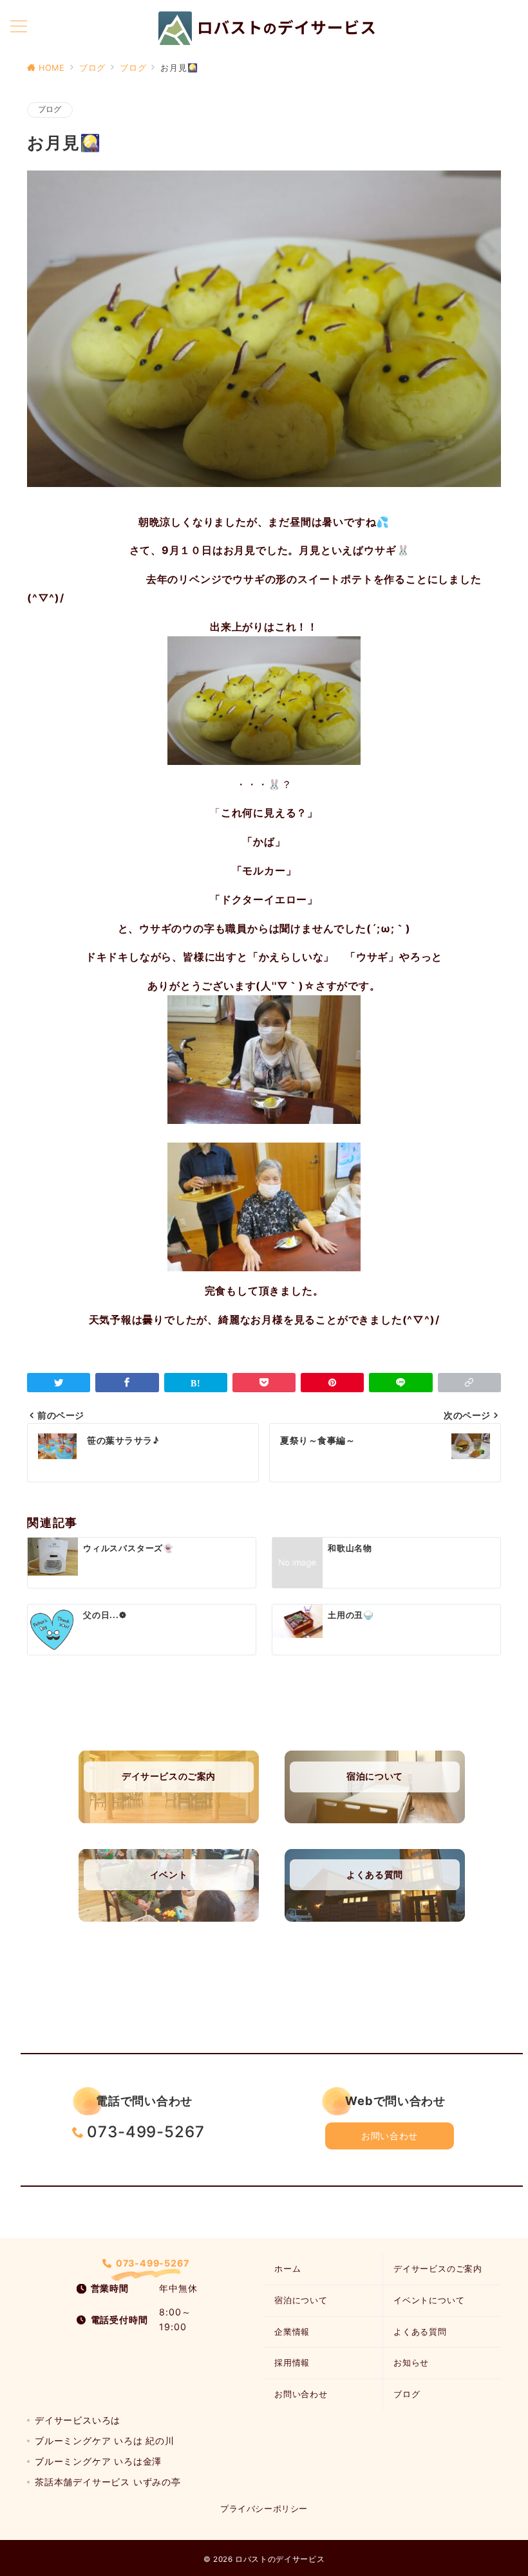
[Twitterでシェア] (59, 1383)
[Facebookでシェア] (127, 1383)
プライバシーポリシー (264, 2509)
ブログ (50, 109)
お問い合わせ (389, 2136)
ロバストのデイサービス (280, 2559)
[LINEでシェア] (401, 1383)
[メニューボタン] (19, 27)
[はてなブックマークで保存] (196, 1383)
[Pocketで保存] (264, 1383)
